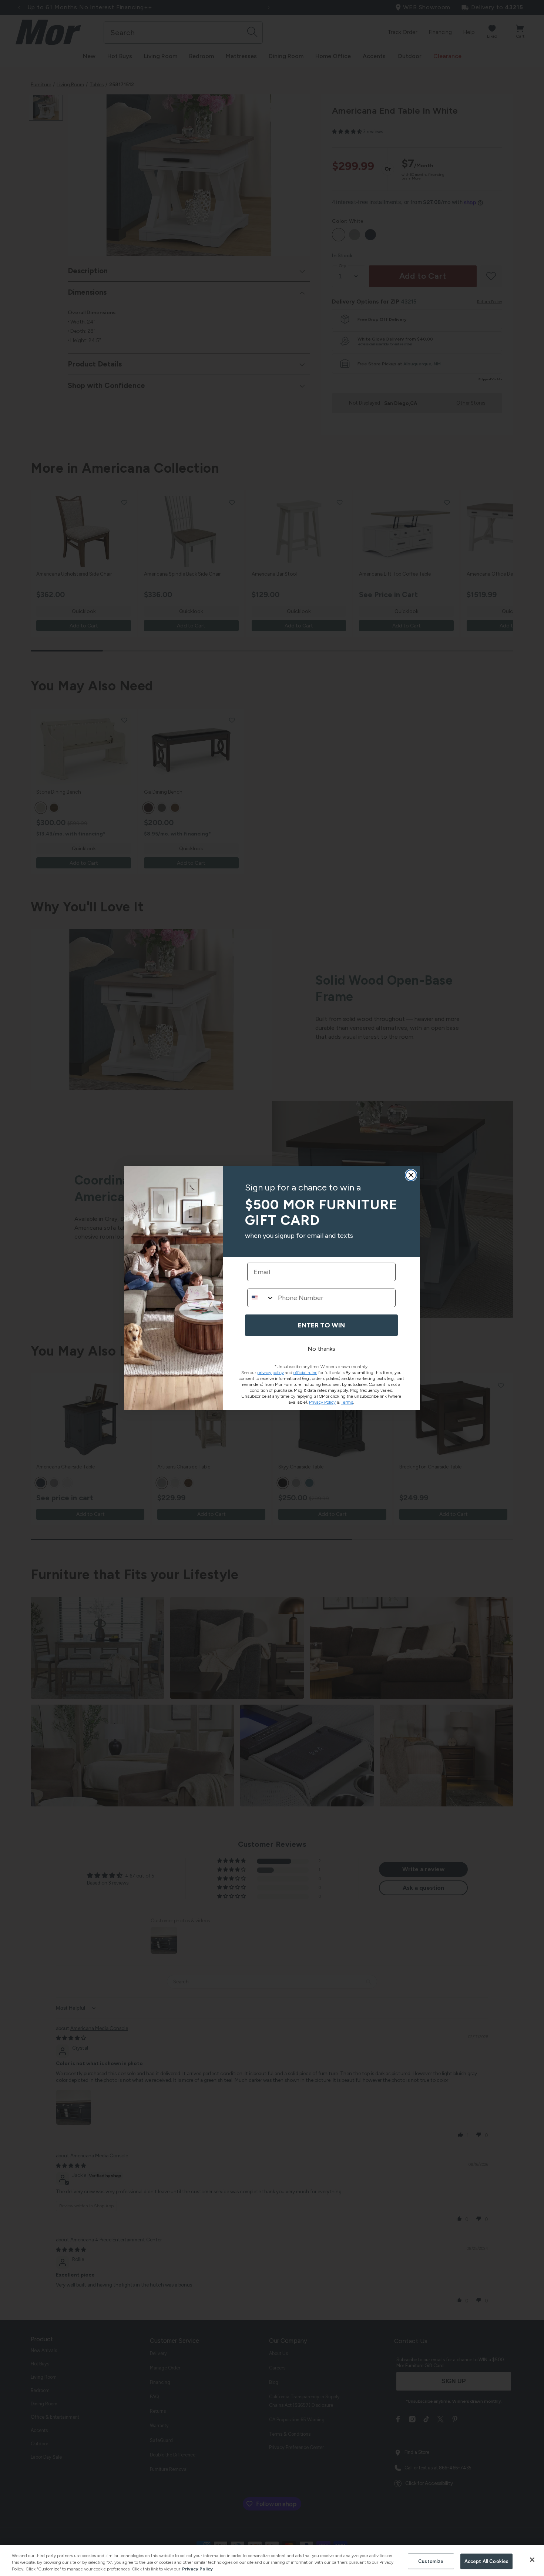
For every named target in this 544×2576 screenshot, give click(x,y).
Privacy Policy (197, 2569)
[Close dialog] (411, 1175)
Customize (431, 2561)
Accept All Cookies (486, 2561)
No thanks (321, 1349)
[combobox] (261, 1298)
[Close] (532, 2560)
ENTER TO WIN (321, 1325)
